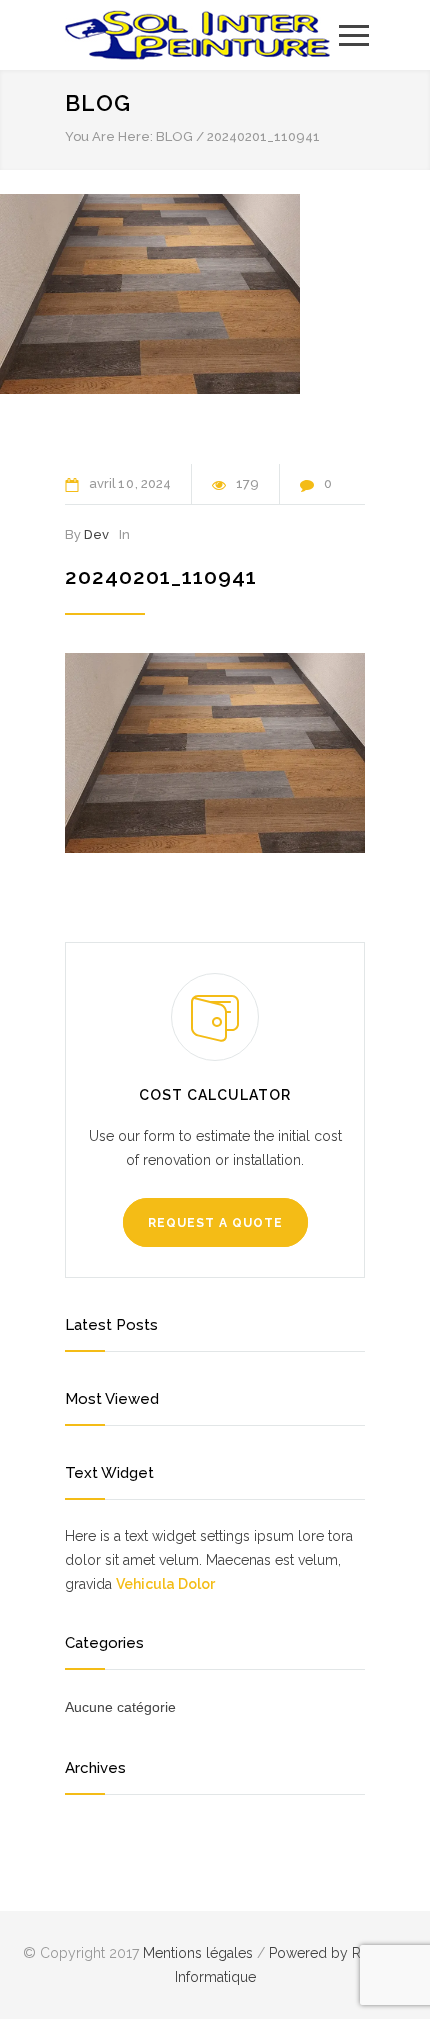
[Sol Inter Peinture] (200, 35)
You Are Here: (109, 136)
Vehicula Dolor (165, 1584)
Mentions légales (200, 1953)
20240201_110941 (161, 576)
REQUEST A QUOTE (215, 1223)
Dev (96, 534)
